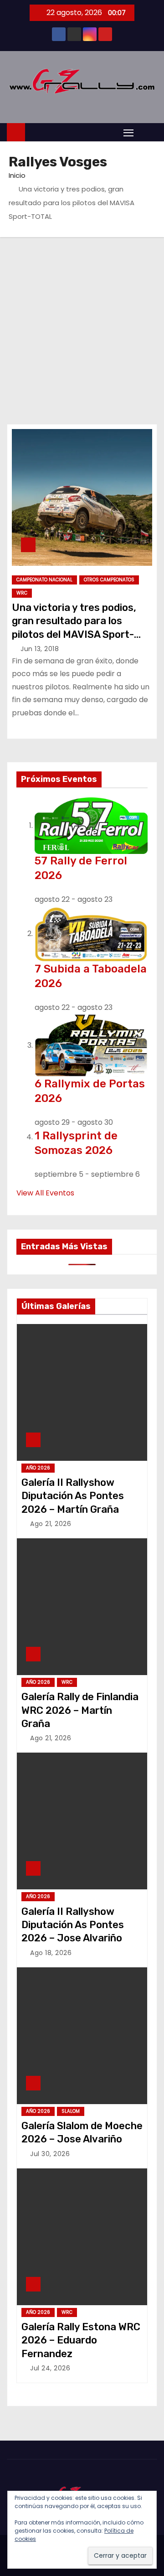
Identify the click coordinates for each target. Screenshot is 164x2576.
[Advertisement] (82, 324)
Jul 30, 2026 (50, 2154)
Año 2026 (38, 1468)
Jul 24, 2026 (50, 2368)
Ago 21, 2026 (51, 1524)
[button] (148, 132)
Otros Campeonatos (109, 580)
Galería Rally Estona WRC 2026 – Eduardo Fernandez (81, 2340)
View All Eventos (45, 1193)
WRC (22, 593)
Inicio (17, 175)
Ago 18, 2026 (51, 1953)
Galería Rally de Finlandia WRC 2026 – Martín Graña (80, 1710)
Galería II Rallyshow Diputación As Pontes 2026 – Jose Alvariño (73, 1925)
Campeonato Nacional (44, 580)
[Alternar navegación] (128, 132)
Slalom (71, 2111)
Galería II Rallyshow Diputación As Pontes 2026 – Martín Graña (73, 1496)
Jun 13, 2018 (40, 649)
